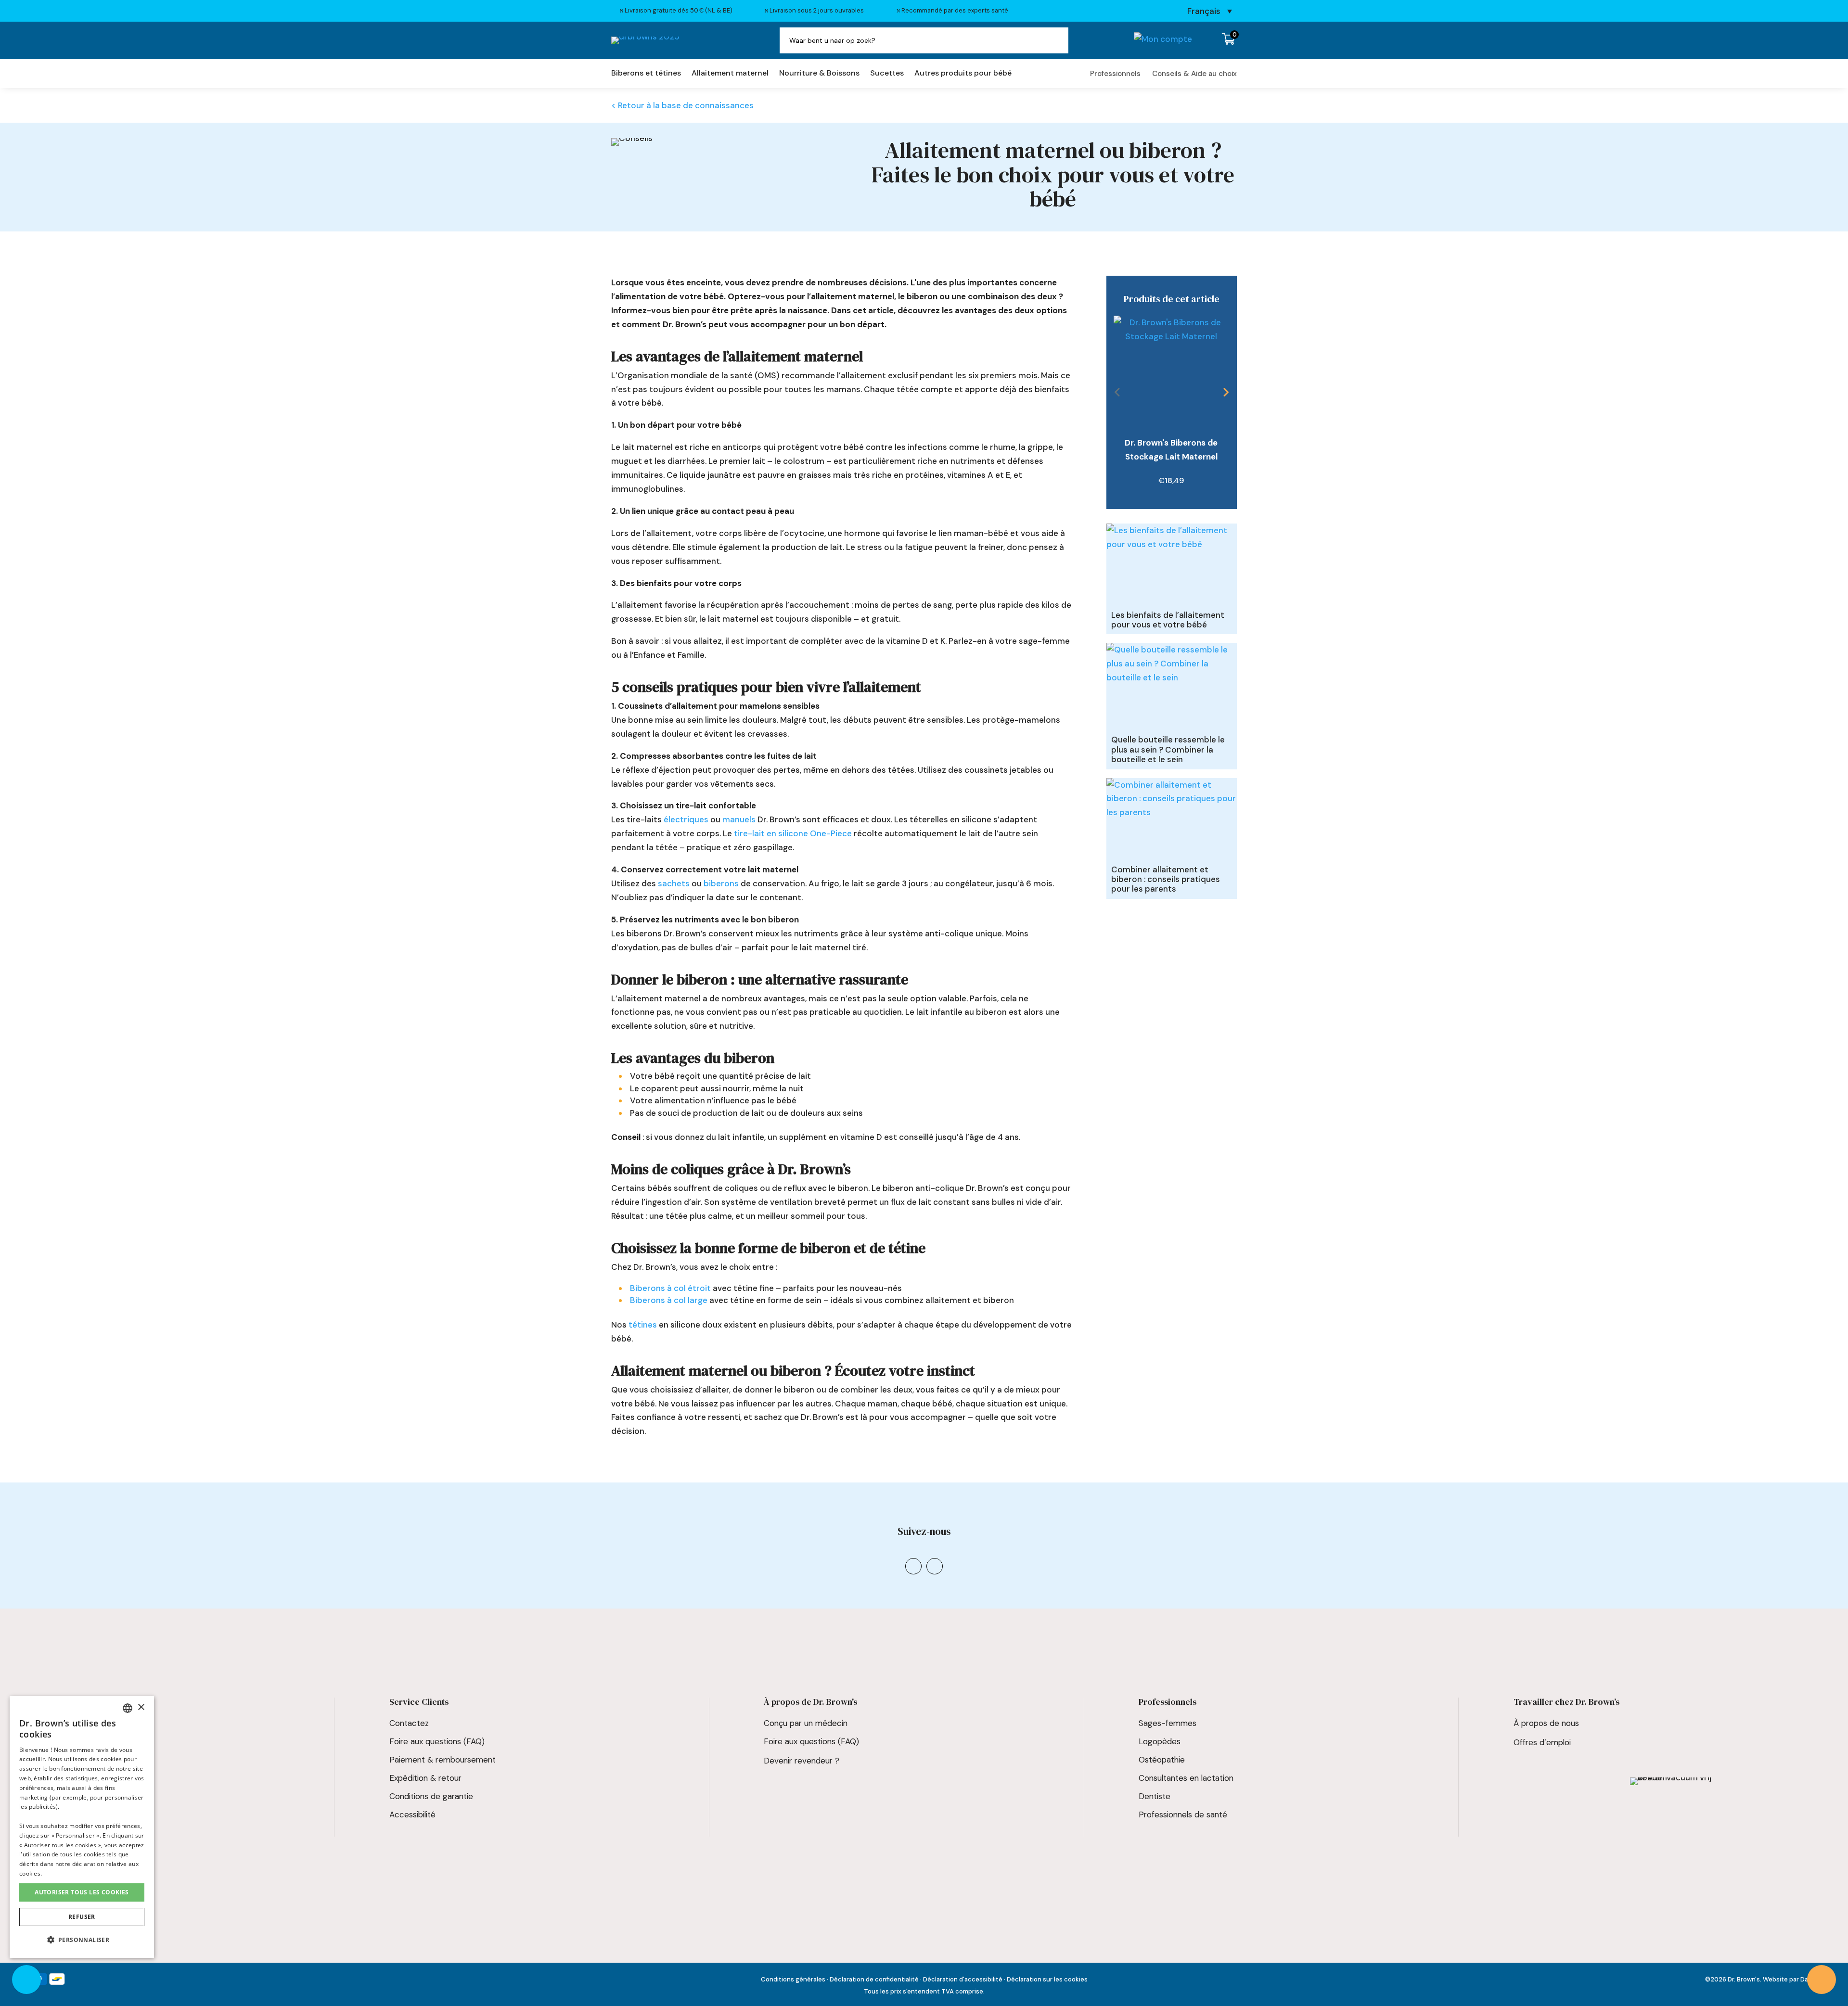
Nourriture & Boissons (819, 74)
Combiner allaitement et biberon (75, 1760)
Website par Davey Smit (1798, 1979)
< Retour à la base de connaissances (682, 105)
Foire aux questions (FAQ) (62, 1814)
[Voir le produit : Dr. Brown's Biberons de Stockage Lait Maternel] (1171, 373)
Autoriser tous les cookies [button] (82, 1892)
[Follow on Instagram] (913, 1566)
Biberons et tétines (646, 74)
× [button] (141, 1707)
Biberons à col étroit (670, 1288)
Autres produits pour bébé (963, 74)
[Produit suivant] (1226, 392)
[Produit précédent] (1117, 392)
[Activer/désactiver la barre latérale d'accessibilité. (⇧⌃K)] (26, 1980)
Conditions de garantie (431, 1796)
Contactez (409, 1723)
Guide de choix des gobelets (68, 1741)
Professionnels (1115, 74)
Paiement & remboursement (443, 1760)
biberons (721, 883)
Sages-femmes (1168, 1723)
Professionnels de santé (1183, 1814)
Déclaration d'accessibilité (963, 1979)
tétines (643, 1325)
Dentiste (1155, 1796)
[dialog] (82, 1827)
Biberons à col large (669, 1300)
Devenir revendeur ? (802, 1761)
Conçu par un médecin (806, 1723)
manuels (739, 819)
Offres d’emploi (1542, 1742)
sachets (674, 883)
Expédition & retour (425, 1778)
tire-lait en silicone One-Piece (793, 833)
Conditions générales (793, 1979)
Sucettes (887, 74)
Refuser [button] (82, 1917)
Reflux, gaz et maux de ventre (70, 1778)
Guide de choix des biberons (67, 1723)
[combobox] (128, 1708)
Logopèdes (1160, 1741)
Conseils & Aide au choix (1194, 74)
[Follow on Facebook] (935, 1566)
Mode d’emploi (42, 1796)
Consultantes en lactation (1186, 1778)
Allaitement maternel (730, 74)
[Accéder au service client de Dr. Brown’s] (1822, 1980)
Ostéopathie (1162, 1760)
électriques (686, 819)
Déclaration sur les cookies (1047, 1979)
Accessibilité (412, 1814)
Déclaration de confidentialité (874, 1979)
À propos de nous (1546, 1723)
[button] (82, 1940)
